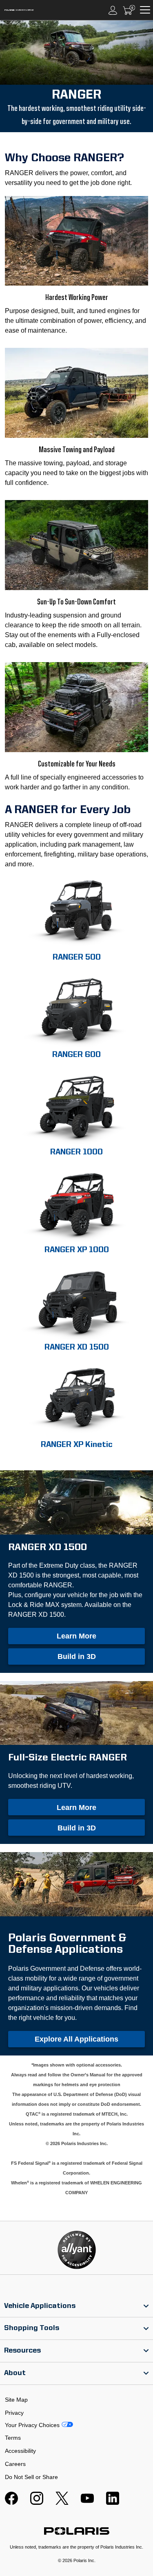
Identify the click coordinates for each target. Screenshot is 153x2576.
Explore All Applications (76, 2039)
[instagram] (37, 2503)
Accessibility (20, 2451)
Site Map (16, 2400)
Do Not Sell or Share (31, 2477)
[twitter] (62, 2503)
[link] (76, 2306)
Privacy (14, 2413)
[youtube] (87, 2503)
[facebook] (11, 2503)
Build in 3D (77, 1656)
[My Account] (113, 10)
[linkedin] (113, 2503)
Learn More (76, 1636)
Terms (13, 2438)
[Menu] (145, 10)
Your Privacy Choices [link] (32, 2425)
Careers (15, 2464)
